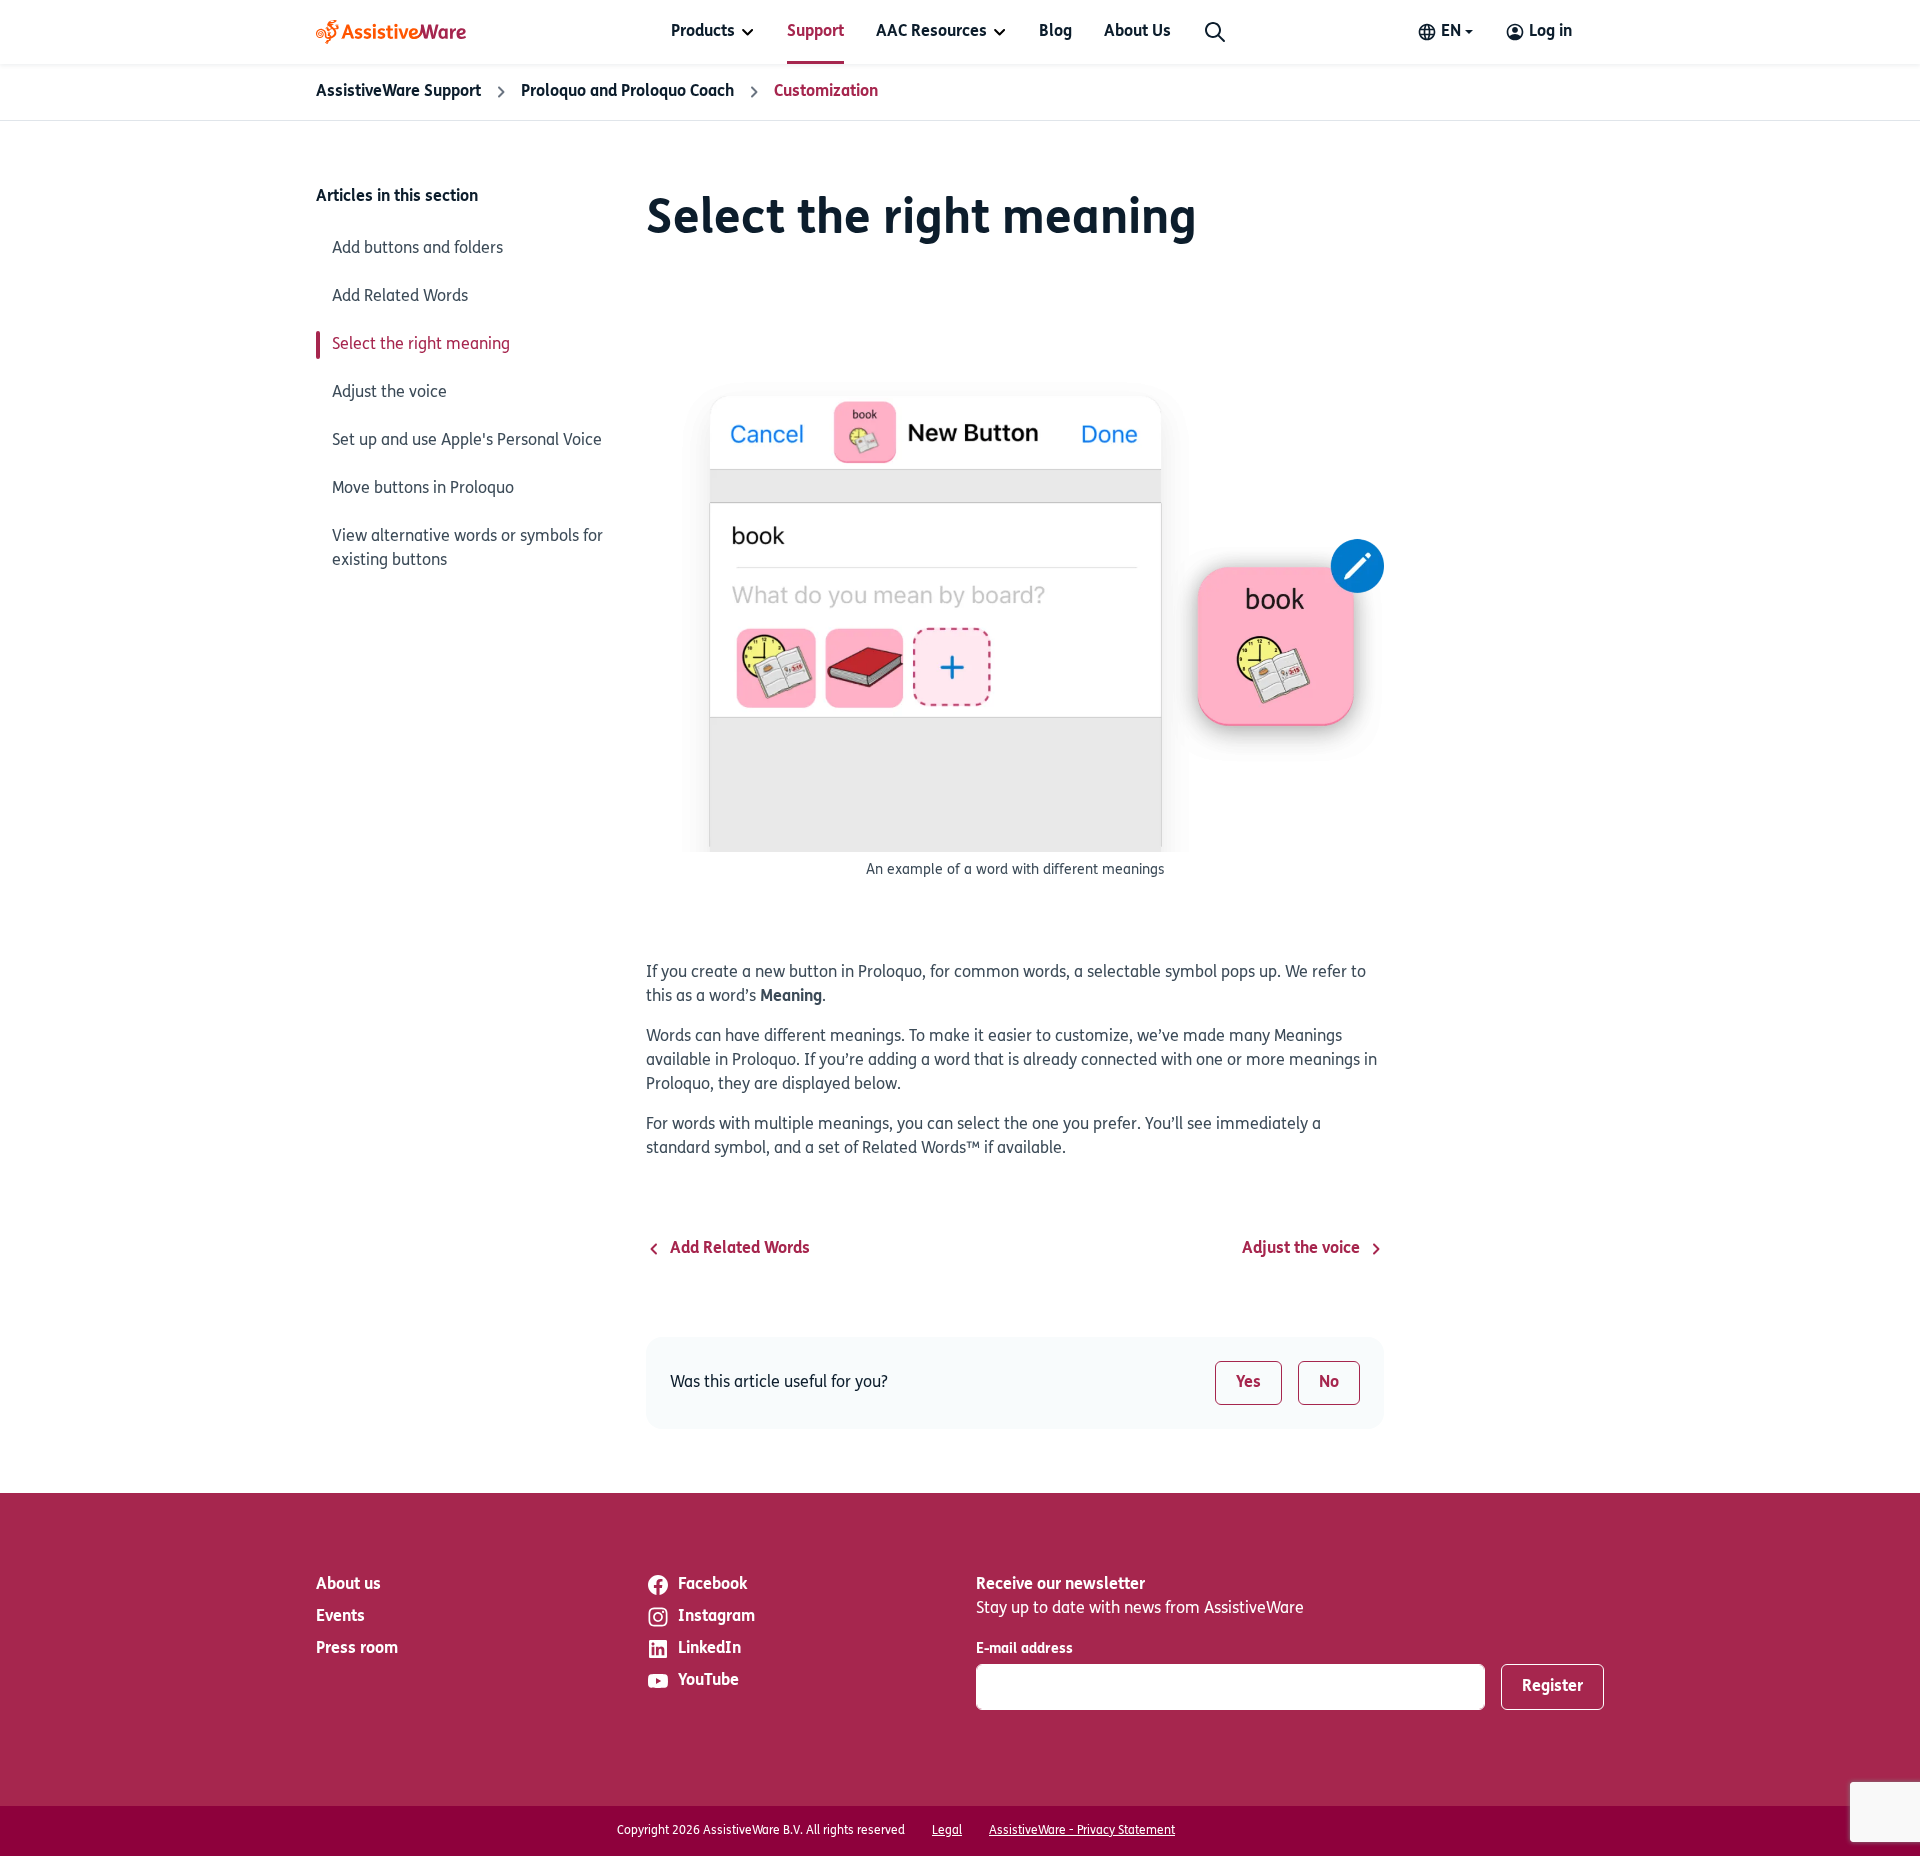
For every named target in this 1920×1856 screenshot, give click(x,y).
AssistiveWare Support (398, 92)
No (1329, 1383)
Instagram (716, 1617)
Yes (1248, 1383)
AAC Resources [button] (931, 32)
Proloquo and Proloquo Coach (627, 92)
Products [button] (703, 32)
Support (815, 32)
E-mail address (1024, 1649)
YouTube (708, 1681)
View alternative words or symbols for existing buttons (467, 549)
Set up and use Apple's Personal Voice (467, 441)
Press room (357, 1649)
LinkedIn (709, 1649)
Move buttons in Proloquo (423, 489)
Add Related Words (400, 297)
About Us (1137, 32)
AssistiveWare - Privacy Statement (1082, 1831)
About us (348, 1585)
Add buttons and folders (417, 249)
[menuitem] (713, 32)
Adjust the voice (389, 393)
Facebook (712, 1585)
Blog (1055, 32)
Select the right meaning (421, 345)
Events (340, 1617)
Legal (947, 1831)
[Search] (1215, 32)
